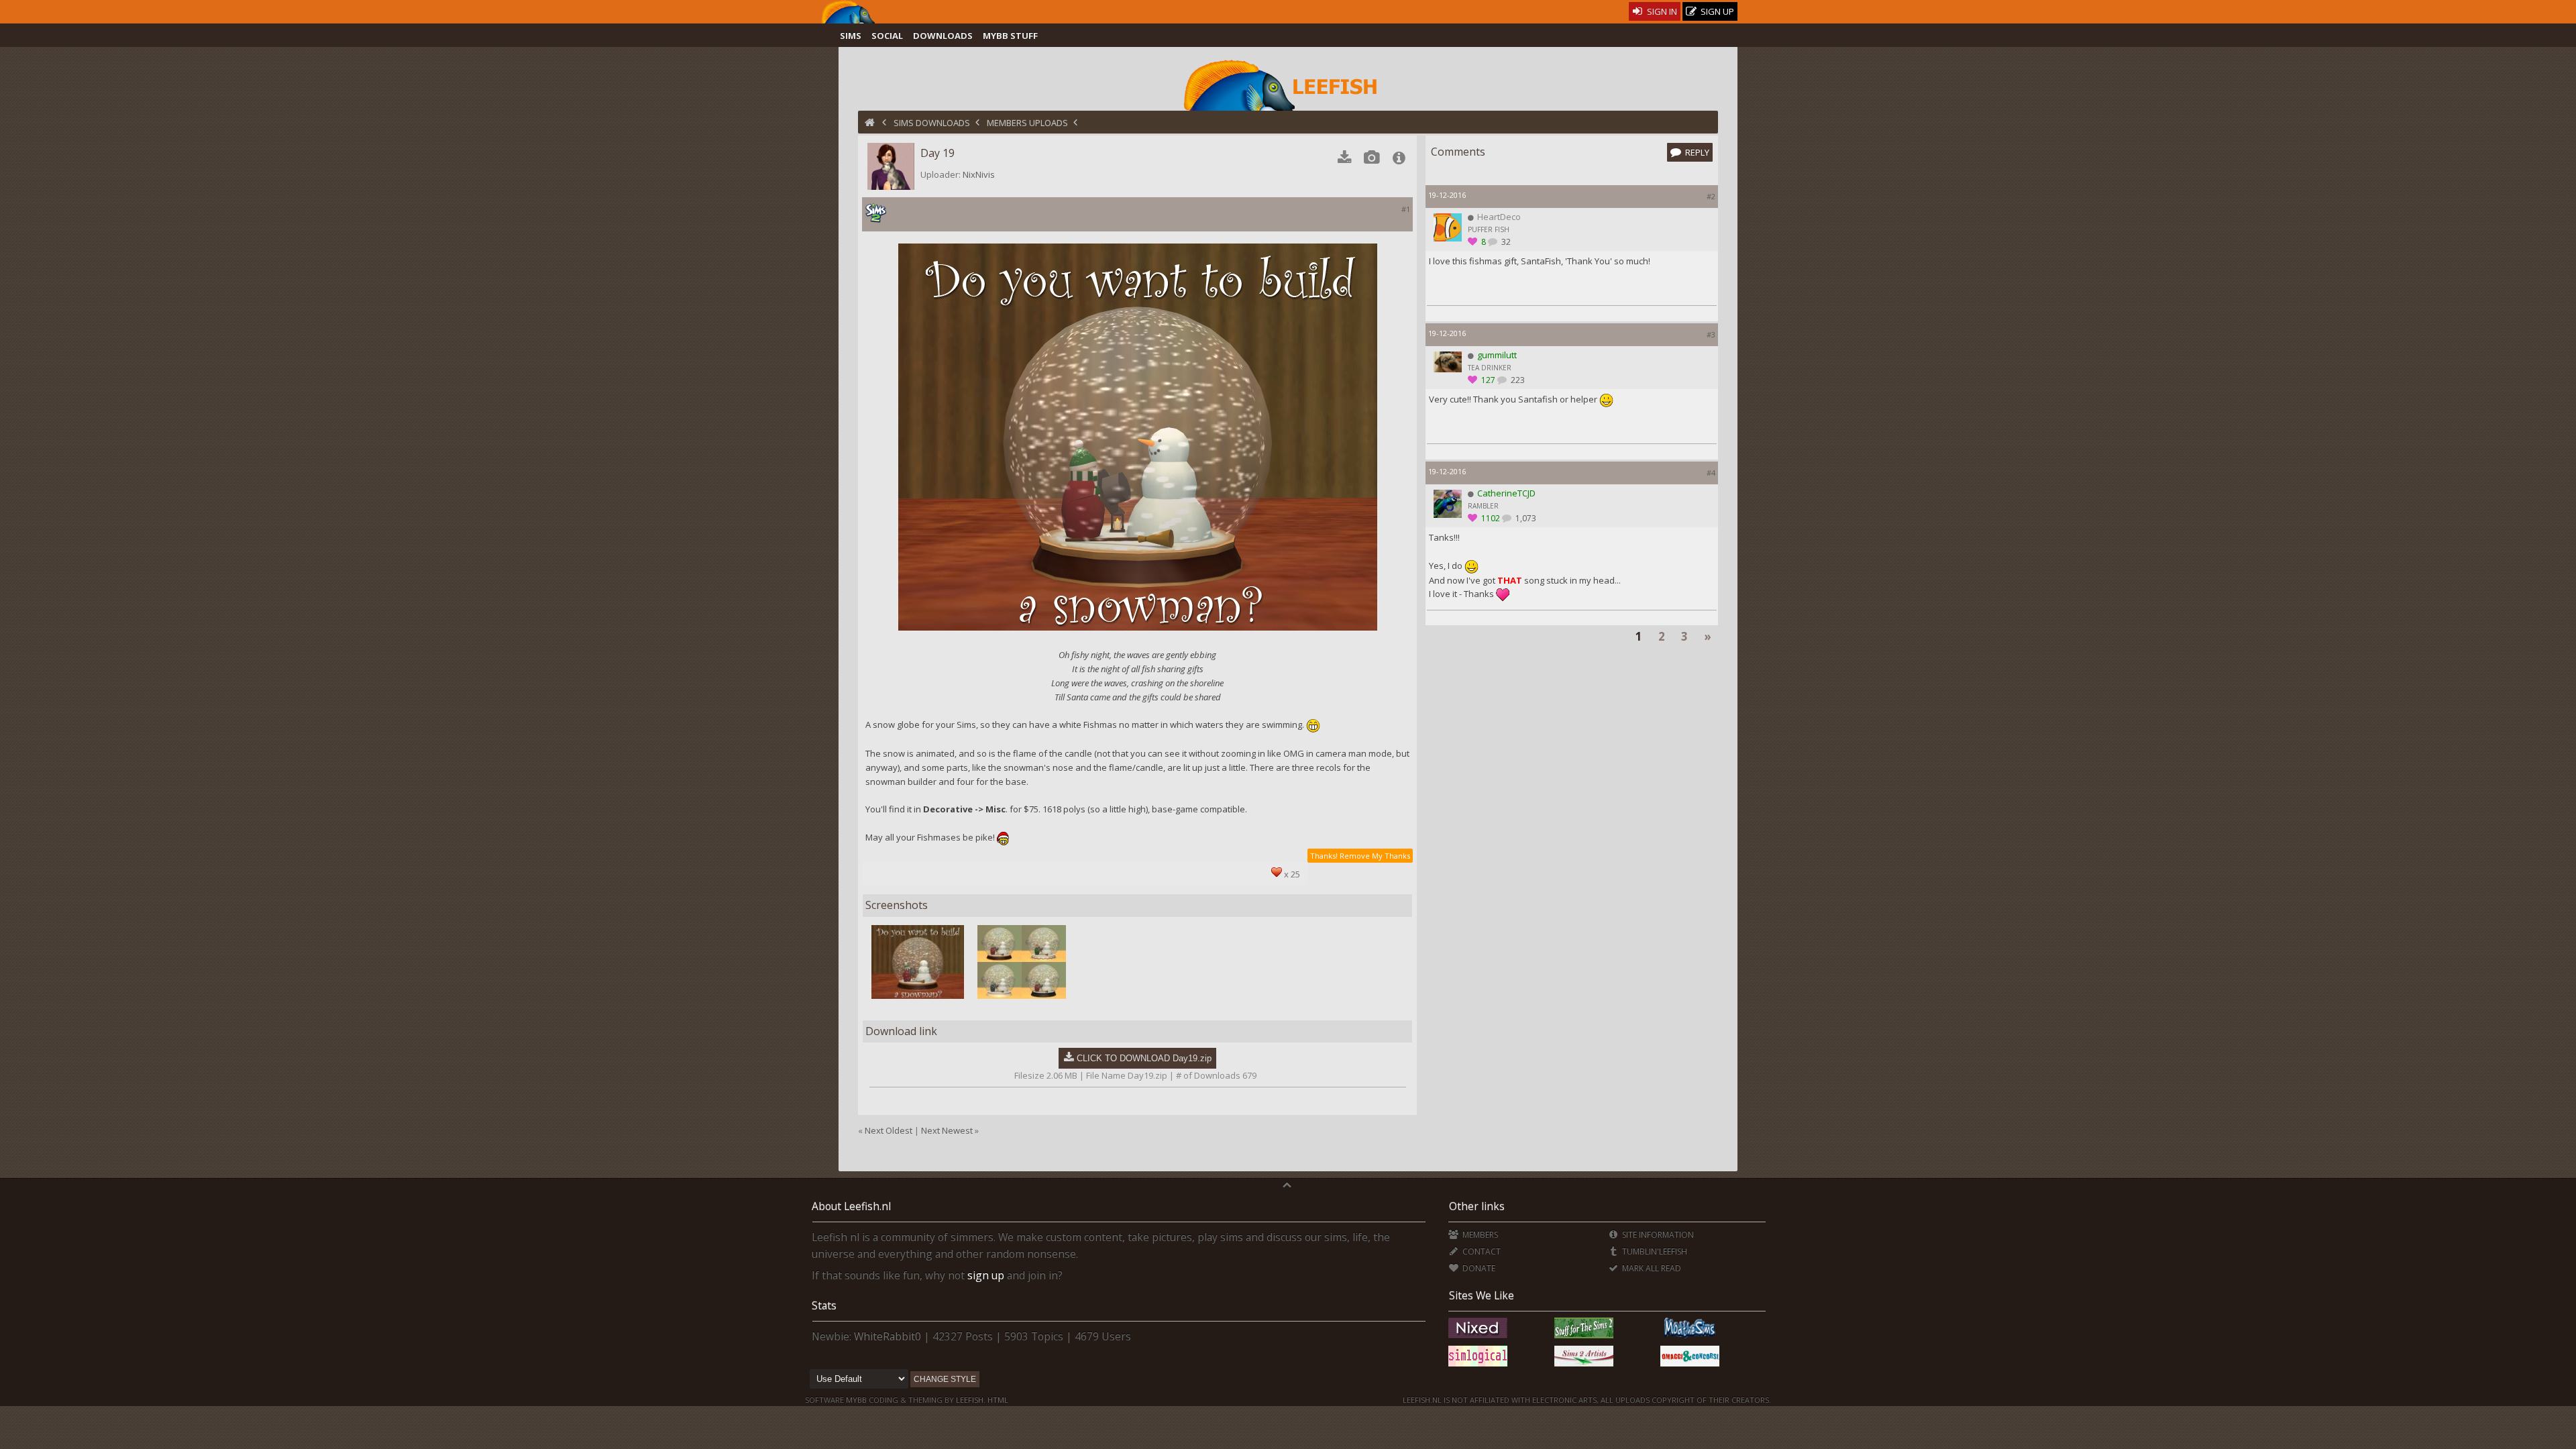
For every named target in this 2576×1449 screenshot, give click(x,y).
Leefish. (971, 1400)
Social (887, 36)
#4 (1711, 473)
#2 (1711, 196)
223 (1517, 380)
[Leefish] (1288, 84)
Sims (851, 36)
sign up (986, 1275)
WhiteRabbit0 (888, 1336)
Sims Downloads (932, 123)
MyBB (856, 1400)
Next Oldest (889, 1130)
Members (1479, 1235)
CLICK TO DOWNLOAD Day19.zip (1144, 1058)
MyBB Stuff (1010, 36)
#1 (1406, 209)
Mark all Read (1651, 1268)
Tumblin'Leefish (1654, 1251)
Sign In (1661, 11)
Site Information (1657, 1235)
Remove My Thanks (1375, 856)
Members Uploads (1027, 123)
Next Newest (947, 1130)
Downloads (943, 36)
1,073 (1525, 518)
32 (1505, 242)
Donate (1478, 1268)
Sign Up (1716, 11)
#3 (1711, 334)
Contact (1480, 1251)
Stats (824, 1305)
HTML (997, 1400)
